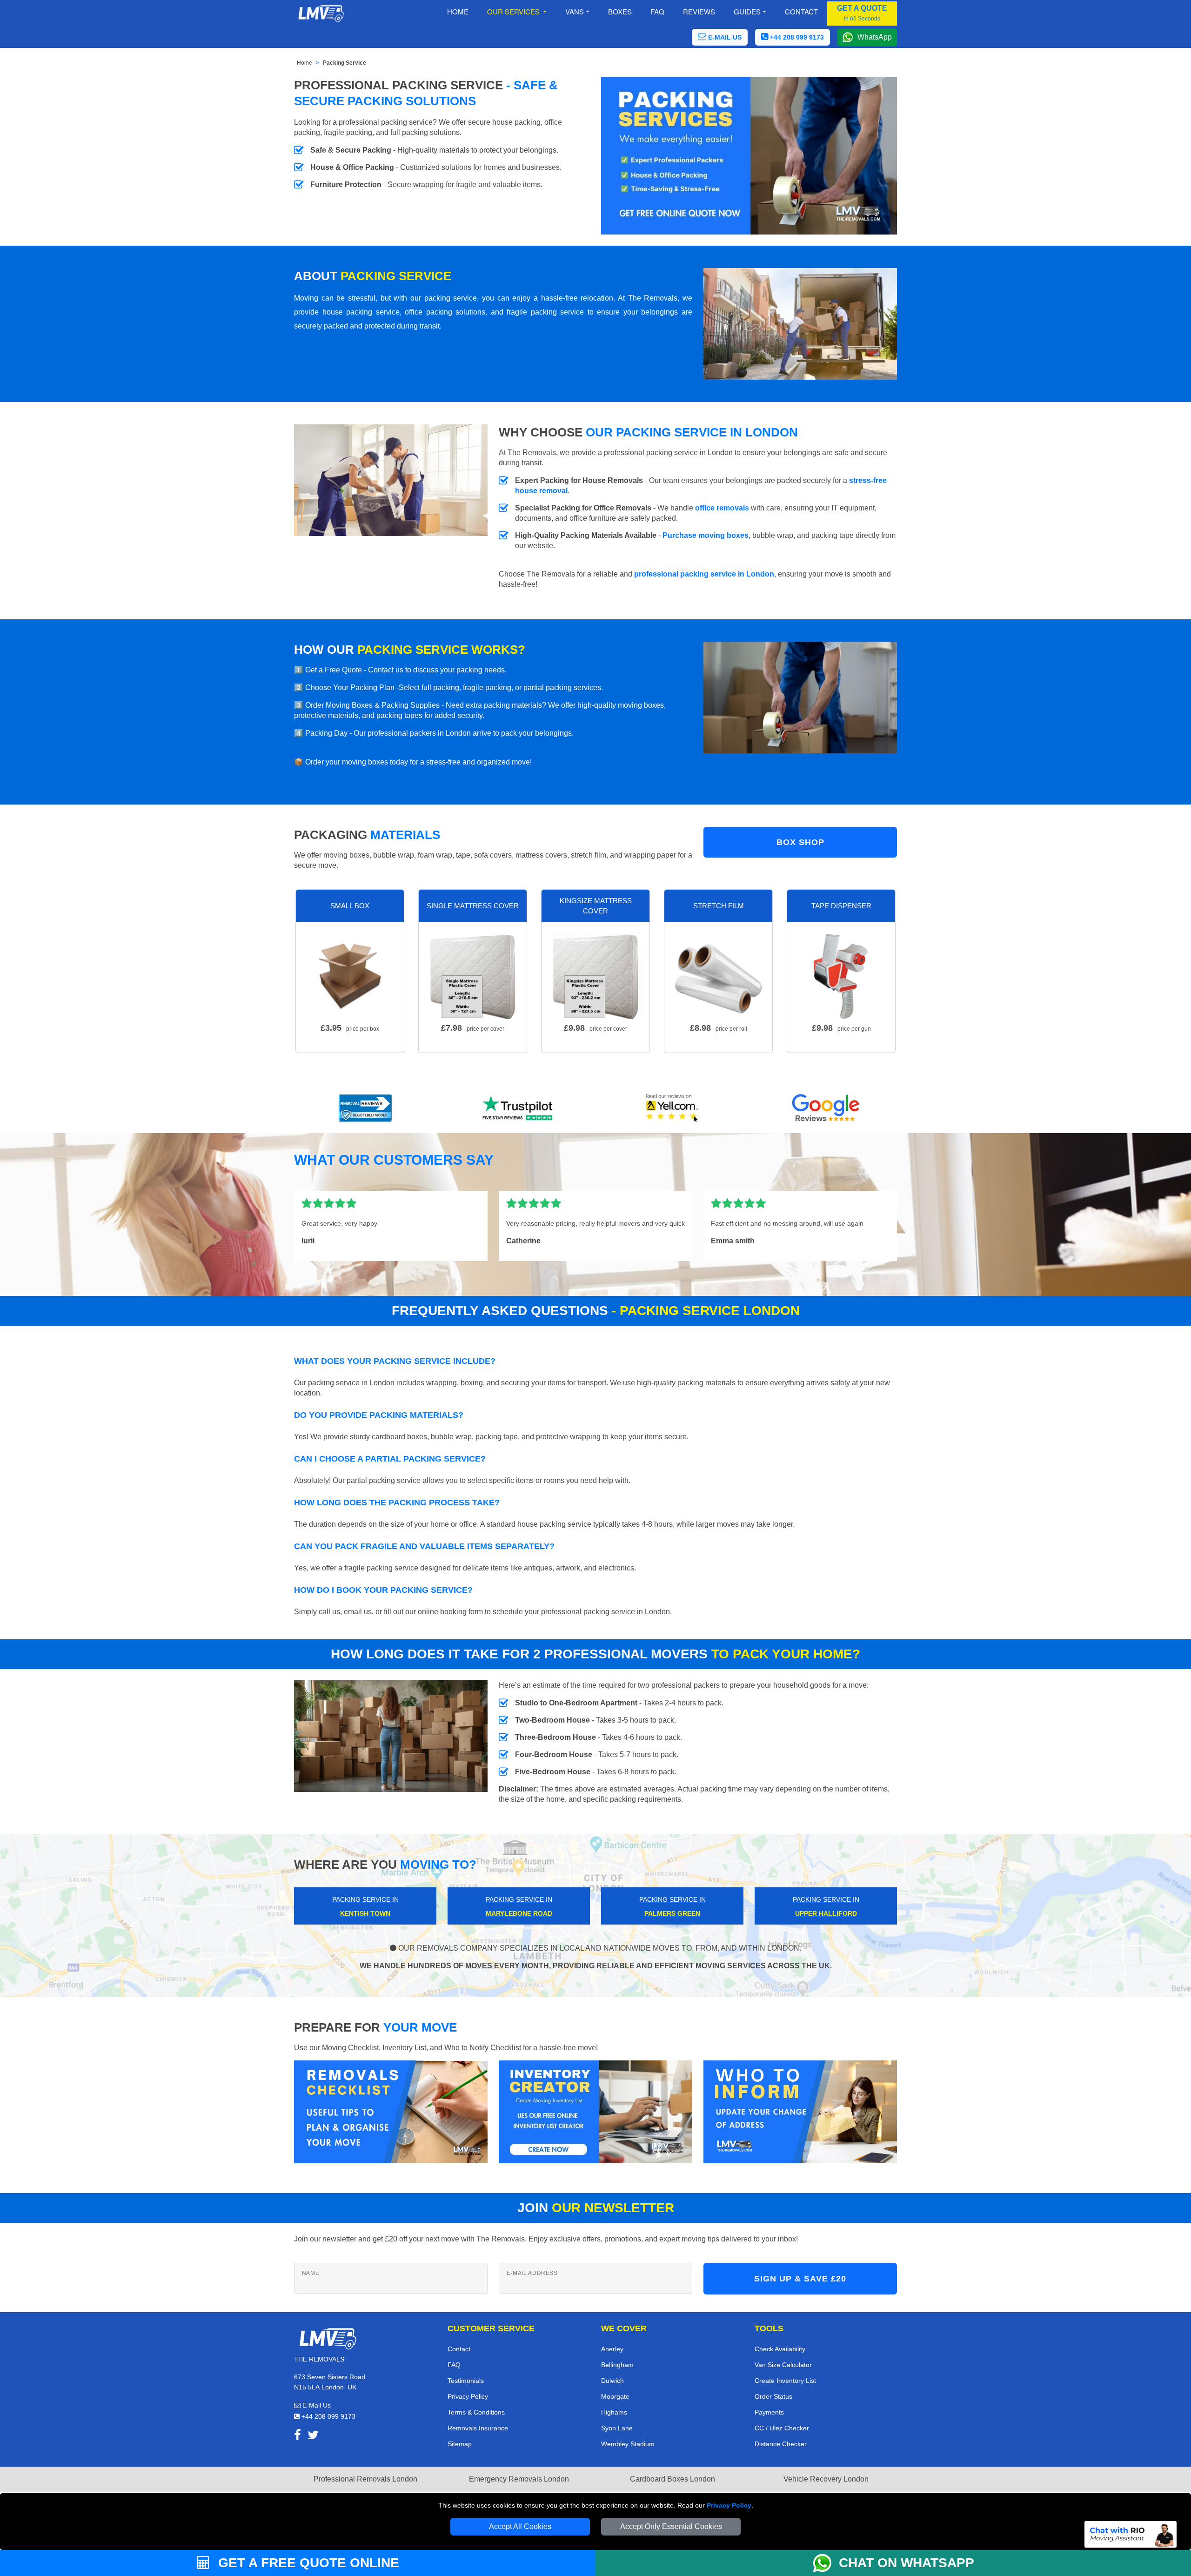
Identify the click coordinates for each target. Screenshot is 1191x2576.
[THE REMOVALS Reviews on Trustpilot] (519, 1108)
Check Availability (780, 2349)
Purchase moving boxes (706, 535)
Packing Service (345, 63)
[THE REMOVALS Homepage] (321, 13)
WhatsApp (875, 37)
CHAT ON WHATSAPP (907, 2563)
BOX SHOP (800, 842)
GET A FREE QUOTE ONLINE (307, 2563)
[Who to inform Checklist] (800, 2111)
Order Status (773, 2396)
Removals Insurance (478, 2428)
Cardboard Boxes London (672, 2479)
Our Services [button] (514, 11)
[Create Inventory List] (595, 2111)
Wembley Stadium (628, 2444)
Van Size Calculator (783, 2365)
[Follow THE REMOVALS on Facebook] (298, 2437)
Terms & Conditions (476, 2412)
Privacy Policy (729, 2505)
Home (458, 11)
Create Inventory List (785, 2381)
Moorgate (615, 2396)
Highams (614, 2412)
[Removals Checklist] (391, 2111)
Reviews (699, 11)
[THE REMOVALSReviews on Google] (826, 1108)
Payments (769, 2412)
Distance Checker (781, 2444)
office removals (722, 508)
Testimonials (466, 2381)
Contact (801, 11)
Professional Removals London (365, 2479)
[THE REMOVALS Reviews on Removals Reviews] (365, 1108)
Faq (657, 11)
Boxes (620, 11)
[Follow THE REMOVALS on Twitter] (313, 2437)
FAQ (454, 2365)
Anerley (612, 2349)
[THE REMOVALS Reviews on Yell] (672, 1108)
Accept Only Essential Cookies (671, 2526)
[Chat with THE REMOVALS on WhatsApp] (826, 2563)
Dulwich (612, 2381)
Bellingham (617, 2365)
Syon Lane (617, 2428)
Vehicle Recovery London (826, 2479)
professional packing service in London (704, 574)
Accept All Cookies (520, 2526)
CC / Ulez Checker (782, 2428)
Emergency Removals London (519, 2479)
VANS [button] (575, 11)
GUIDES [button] (747, 11)
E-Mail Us (316, 2405)
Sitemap (460, 2444)
